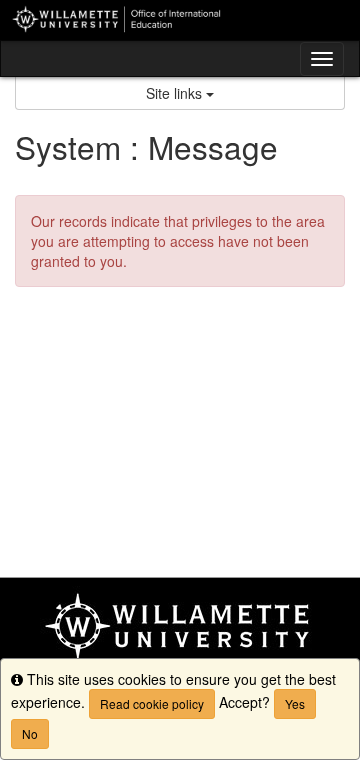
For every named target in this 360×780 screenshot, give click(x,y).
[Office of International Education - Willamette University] (180, 20)
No (30, 733)
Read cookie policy (152, 703)
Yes (295, 703)
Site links (176, 93)
